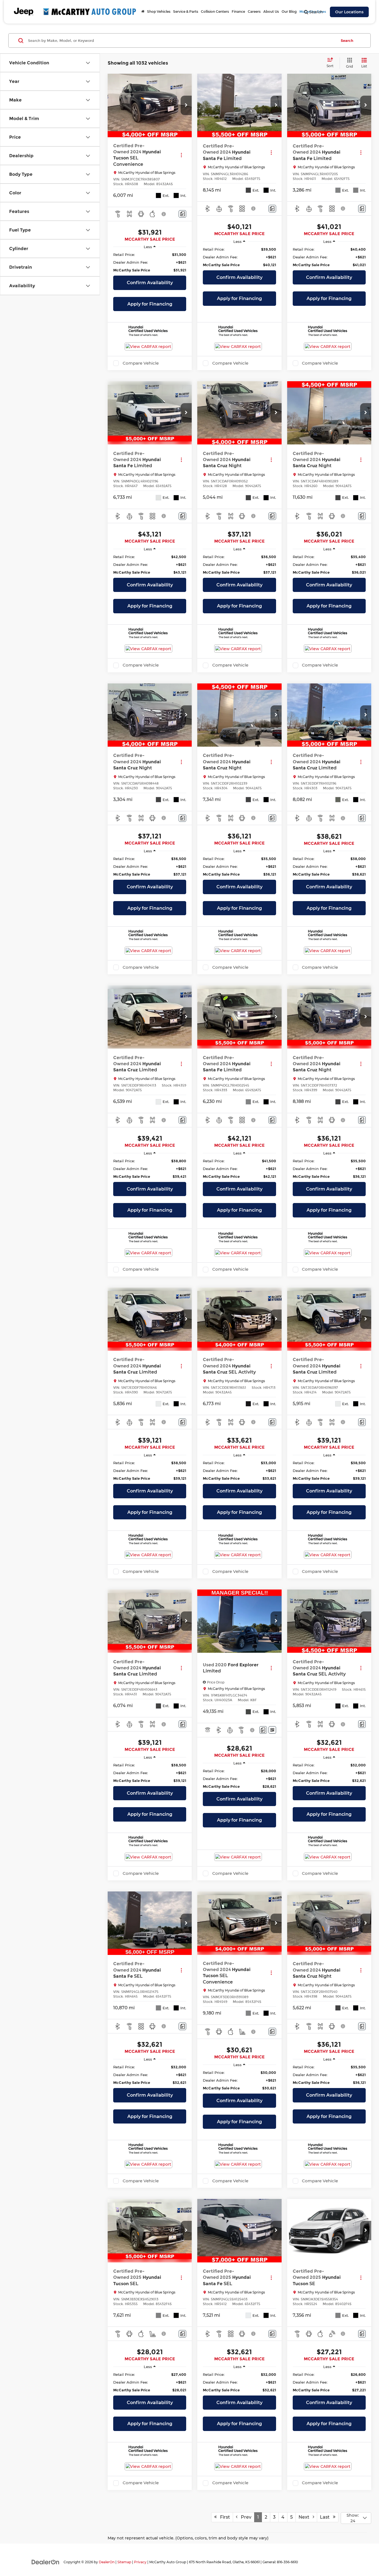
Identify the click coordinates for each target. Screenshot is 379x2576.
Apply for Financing (150, 304)
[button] (186, 105)
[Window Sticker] (272, 1730)
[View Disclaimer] (164, 214)
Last (326, 2517)
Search (347, 40)
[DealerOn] (46, 2562)
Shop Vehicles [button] (159, 12)
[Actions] (181, 155)
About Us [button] (271, 12)
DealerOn (107, 2562)
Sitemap (124, 2562)
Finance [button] (238, 12)
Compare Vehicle (141, 363)
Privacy (140, 2562)
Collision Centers (215, 12)
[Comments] (182, 214)
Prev (244, 2517)
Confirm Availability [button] (150, 283)
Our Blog (289, 12)
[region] (150, 262)
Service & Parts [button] (186, 12)
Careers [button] (254, 12)
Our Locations (349, 12)
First (223, 2517)
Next (306, 2517)
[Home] (143, 12)
